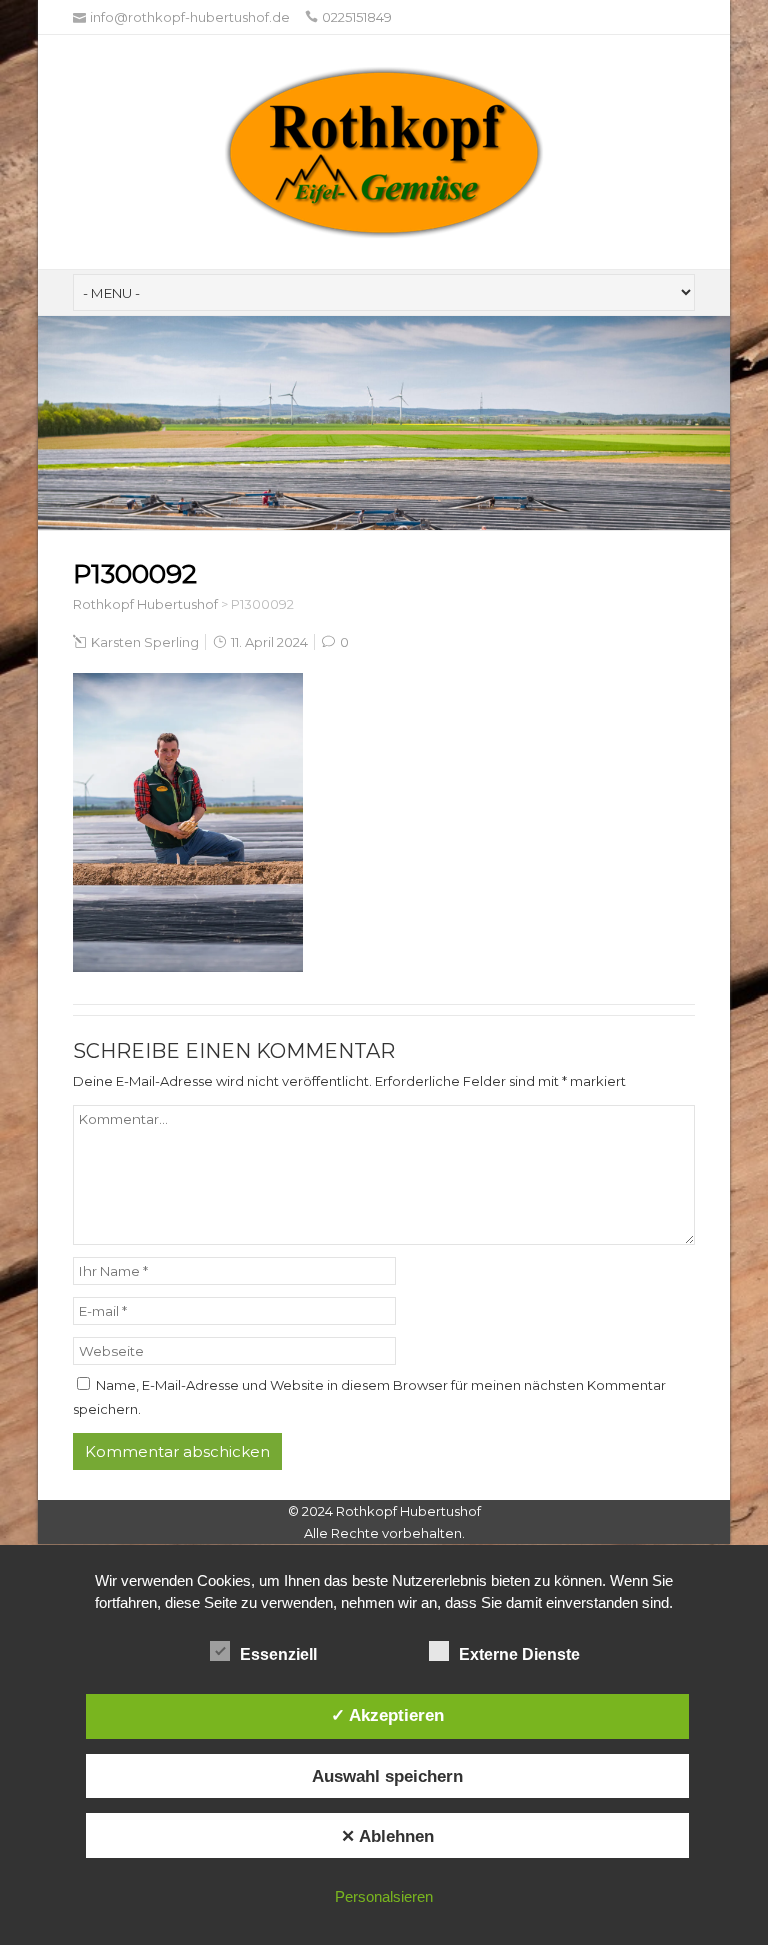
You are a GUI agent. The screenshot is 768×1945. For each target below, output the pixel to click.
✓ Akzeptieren (387, 1715)
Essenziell (278, 1654)
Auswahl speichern (387, 1776)
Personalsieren (384, 1896)
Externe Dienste (519, 1654)
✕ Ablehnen (387, 1836)
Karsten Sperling (145, 642)
